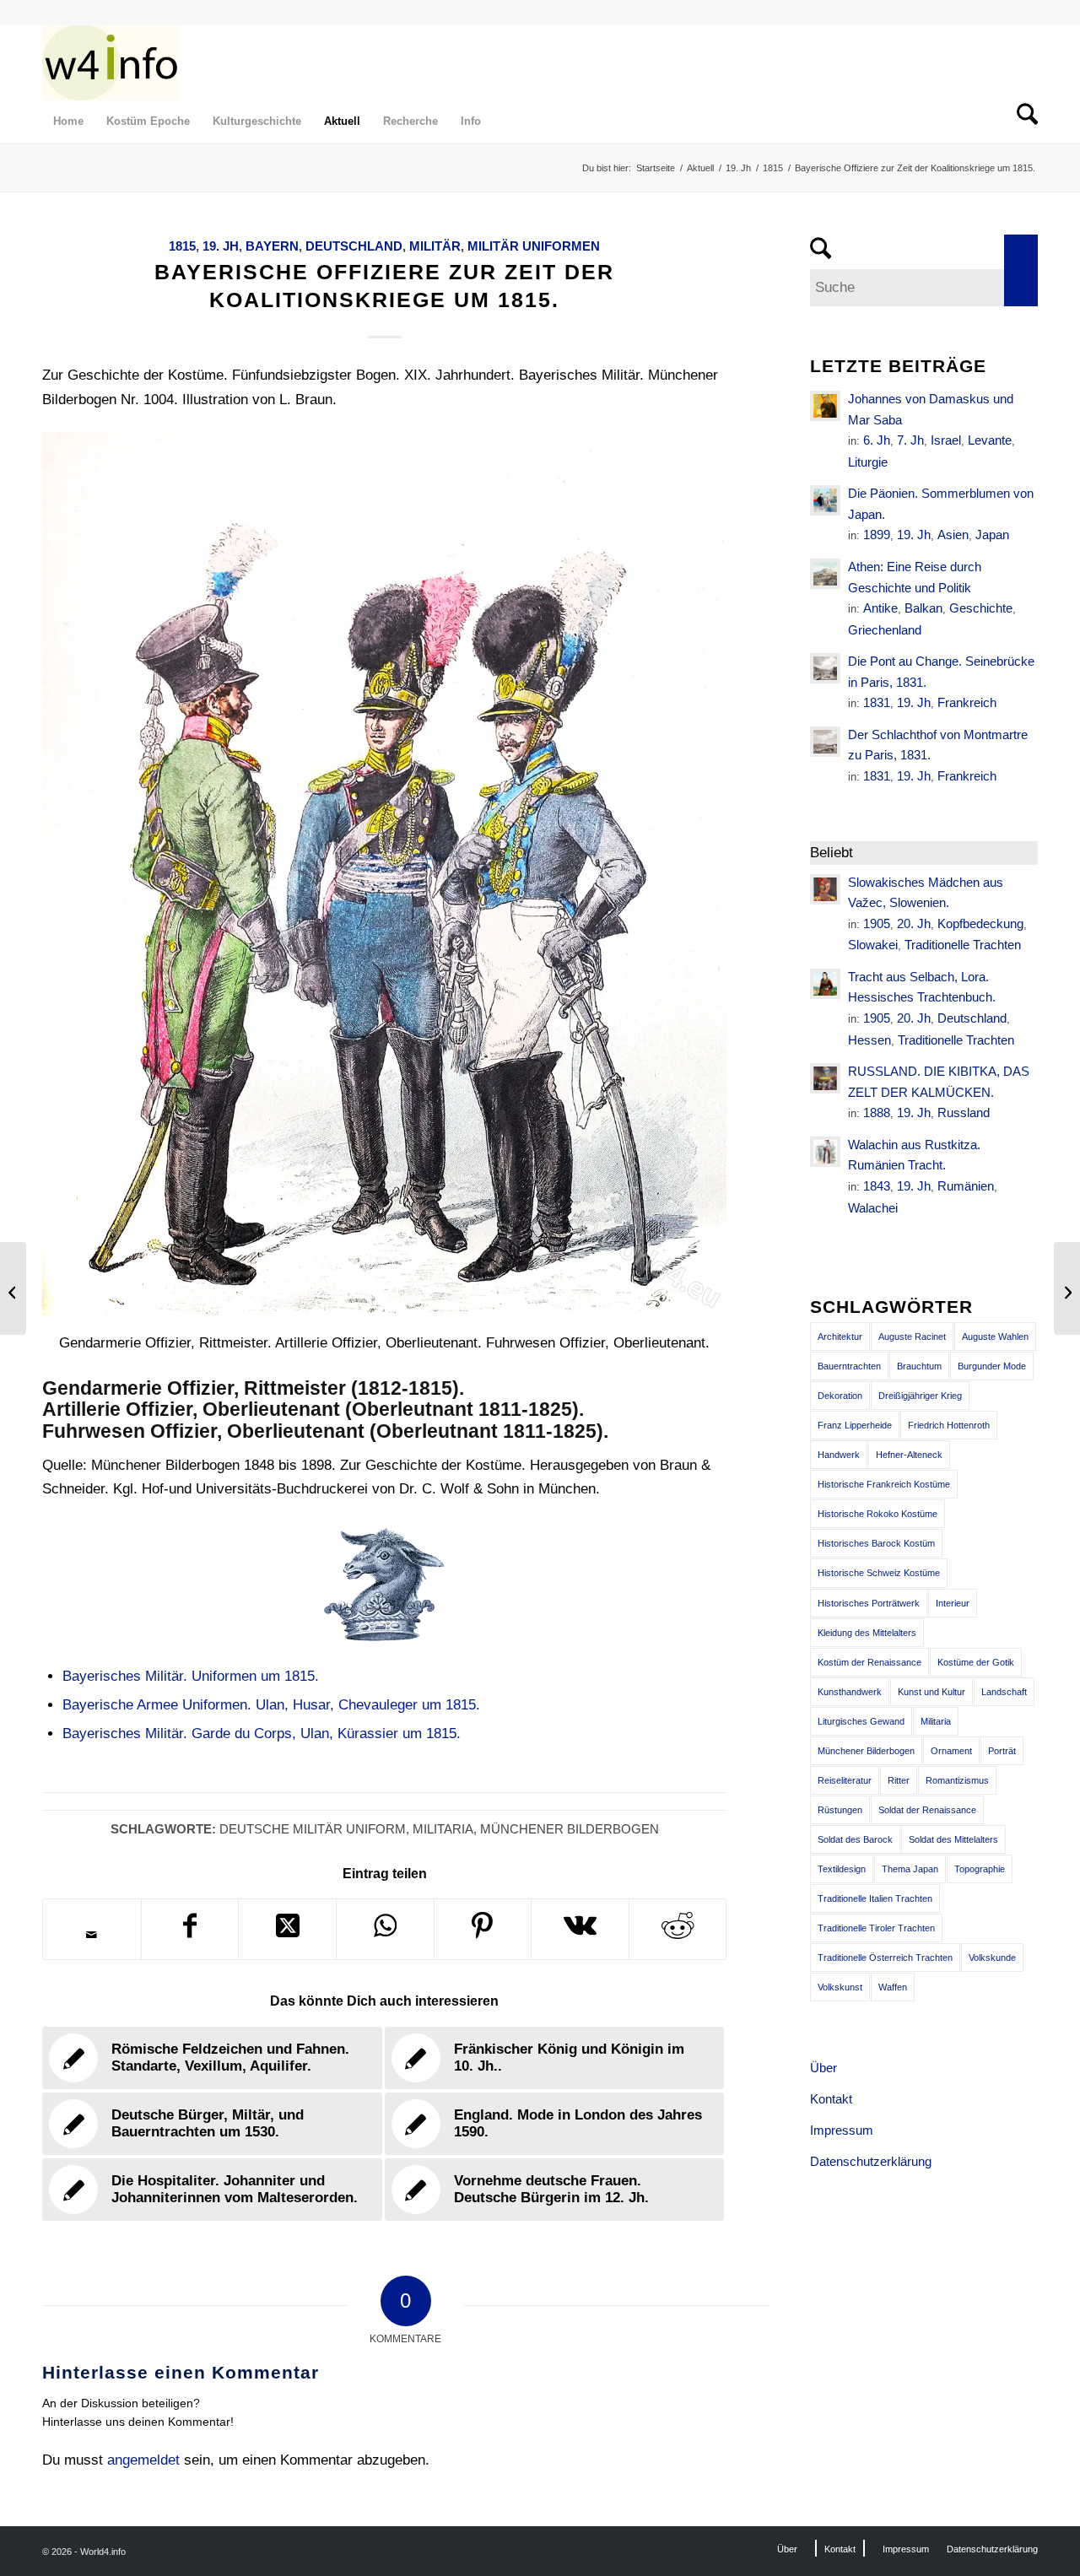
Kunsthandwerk (850, 1692)
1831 (877, 702)
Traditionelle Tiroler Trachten (876, 1928)
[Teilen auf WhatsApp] (385, 1929)
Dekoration (840, 1396)
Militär (435, 246)
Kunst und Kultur (931, 1692)
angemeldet (143, 2460)
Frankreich (967, 702)
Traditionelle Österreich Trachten (885, 1958)
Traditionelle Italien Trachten (875, 1898)
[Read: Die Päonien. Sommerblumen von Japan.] (825, 500)
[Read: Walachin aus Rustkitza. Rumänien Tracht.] (825, 1152)
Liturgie (868, 462)
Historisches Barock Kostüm (876, 1543)
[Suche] (1022, 122)
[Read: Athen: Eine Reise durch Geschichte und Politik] (825, 574)
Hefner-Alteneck (909, 1455)
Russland (964, 1112)
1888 (877, 1112)
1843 (877, 1186)
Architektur (840, 1337)
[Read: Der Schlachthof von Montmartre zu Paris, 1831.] (825, 742)
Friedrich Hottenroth (949, 1425)
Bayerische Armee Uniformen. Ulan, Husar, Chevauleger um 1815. (271, 1705)
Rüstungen (840, 1810)
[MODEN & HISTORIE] (110, 62)
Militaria (443, 1829)
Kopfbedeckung (980, 923)
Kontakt (831, 2099)
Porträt (1002, 1751)
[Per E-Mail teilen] (92, 1935)
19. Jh (221, 246)
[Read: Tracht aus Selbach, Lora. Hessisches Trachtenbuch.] (825, 984)
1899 (877, 535)
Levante (990, 440)
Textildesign (842, 1869)
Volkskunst (840, 1987)
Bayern (272, 246)
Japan (992, 535)
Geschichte (981, 608)
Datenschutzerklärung (871, 2161)
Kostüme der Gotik (976, 1662)
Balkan (923, 608)
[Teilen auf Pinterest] (483, 1929)
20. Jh (914, 923)
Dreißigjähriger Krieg (920, 1396)
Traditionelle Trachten (963, 945)
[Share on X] (287, 1929)
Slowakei (873, 945)
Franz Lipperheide (855, 1425)
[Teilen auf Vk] (580, 1929)
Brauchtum (919, 1366)
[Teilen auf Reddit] (678, 1929)
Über (823, 2068)
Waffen (893, 1987)
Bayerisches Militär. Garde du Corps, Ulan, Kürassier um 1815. (262, 1734)
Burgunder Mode (992, 1366)
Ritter (899, 1780)
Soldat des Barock (855, 1839)
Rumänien (966, 1186)
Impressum (842, 2130)
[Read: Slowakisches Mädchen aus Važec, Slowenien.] (825, 889)
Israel (946, 440)
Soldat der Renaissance (927, 1810)
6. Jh (877, 440)
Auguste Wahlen (995, 1337)
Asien (953, 535)
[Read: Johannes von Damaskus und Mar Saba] (825, 406)
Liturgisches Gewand (861, 1721)
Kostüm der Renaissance (869, 1662)
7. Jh (910, 440)
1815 (182, 246)
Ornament (951, 1751)
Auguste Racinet (912, 1337)
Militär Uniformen (534, 246)
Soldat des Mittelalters (953, 1839)
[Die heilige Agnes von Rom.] (13, 1288)
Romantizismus (957, 1780)
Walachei (873, 1208)
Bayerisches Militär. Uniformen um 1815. (191, 1676)
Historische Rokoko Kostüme (877, 1514)
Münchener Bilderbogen (570, 1829)
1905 (877, 923)
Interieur (953, 1603)
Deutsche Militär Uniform (313, 1829)
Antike (880, 608)
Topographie (980, 1869)
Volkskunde (992, 1958)
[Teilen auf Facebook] (190, 1929)
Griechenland (885, 630)
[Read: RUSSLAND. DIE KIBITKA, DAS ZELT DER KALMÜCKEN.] (825, 1078)
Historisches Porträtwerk (869, 1603)
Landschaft (1004, 1692)
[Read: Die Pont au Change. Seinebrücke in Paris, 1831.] (825, 668)
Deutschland (354, 246)
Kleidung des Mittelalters (867, 1633)
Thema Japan (910, 1869)
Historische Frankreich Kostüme (884, 1484)
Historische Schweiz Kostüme (879, 1573)
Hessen (869, 1040)
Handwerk (839, 1455)
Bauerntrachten (849, 1366)
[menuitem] (68, 122)
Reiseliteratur (845, 1780)
